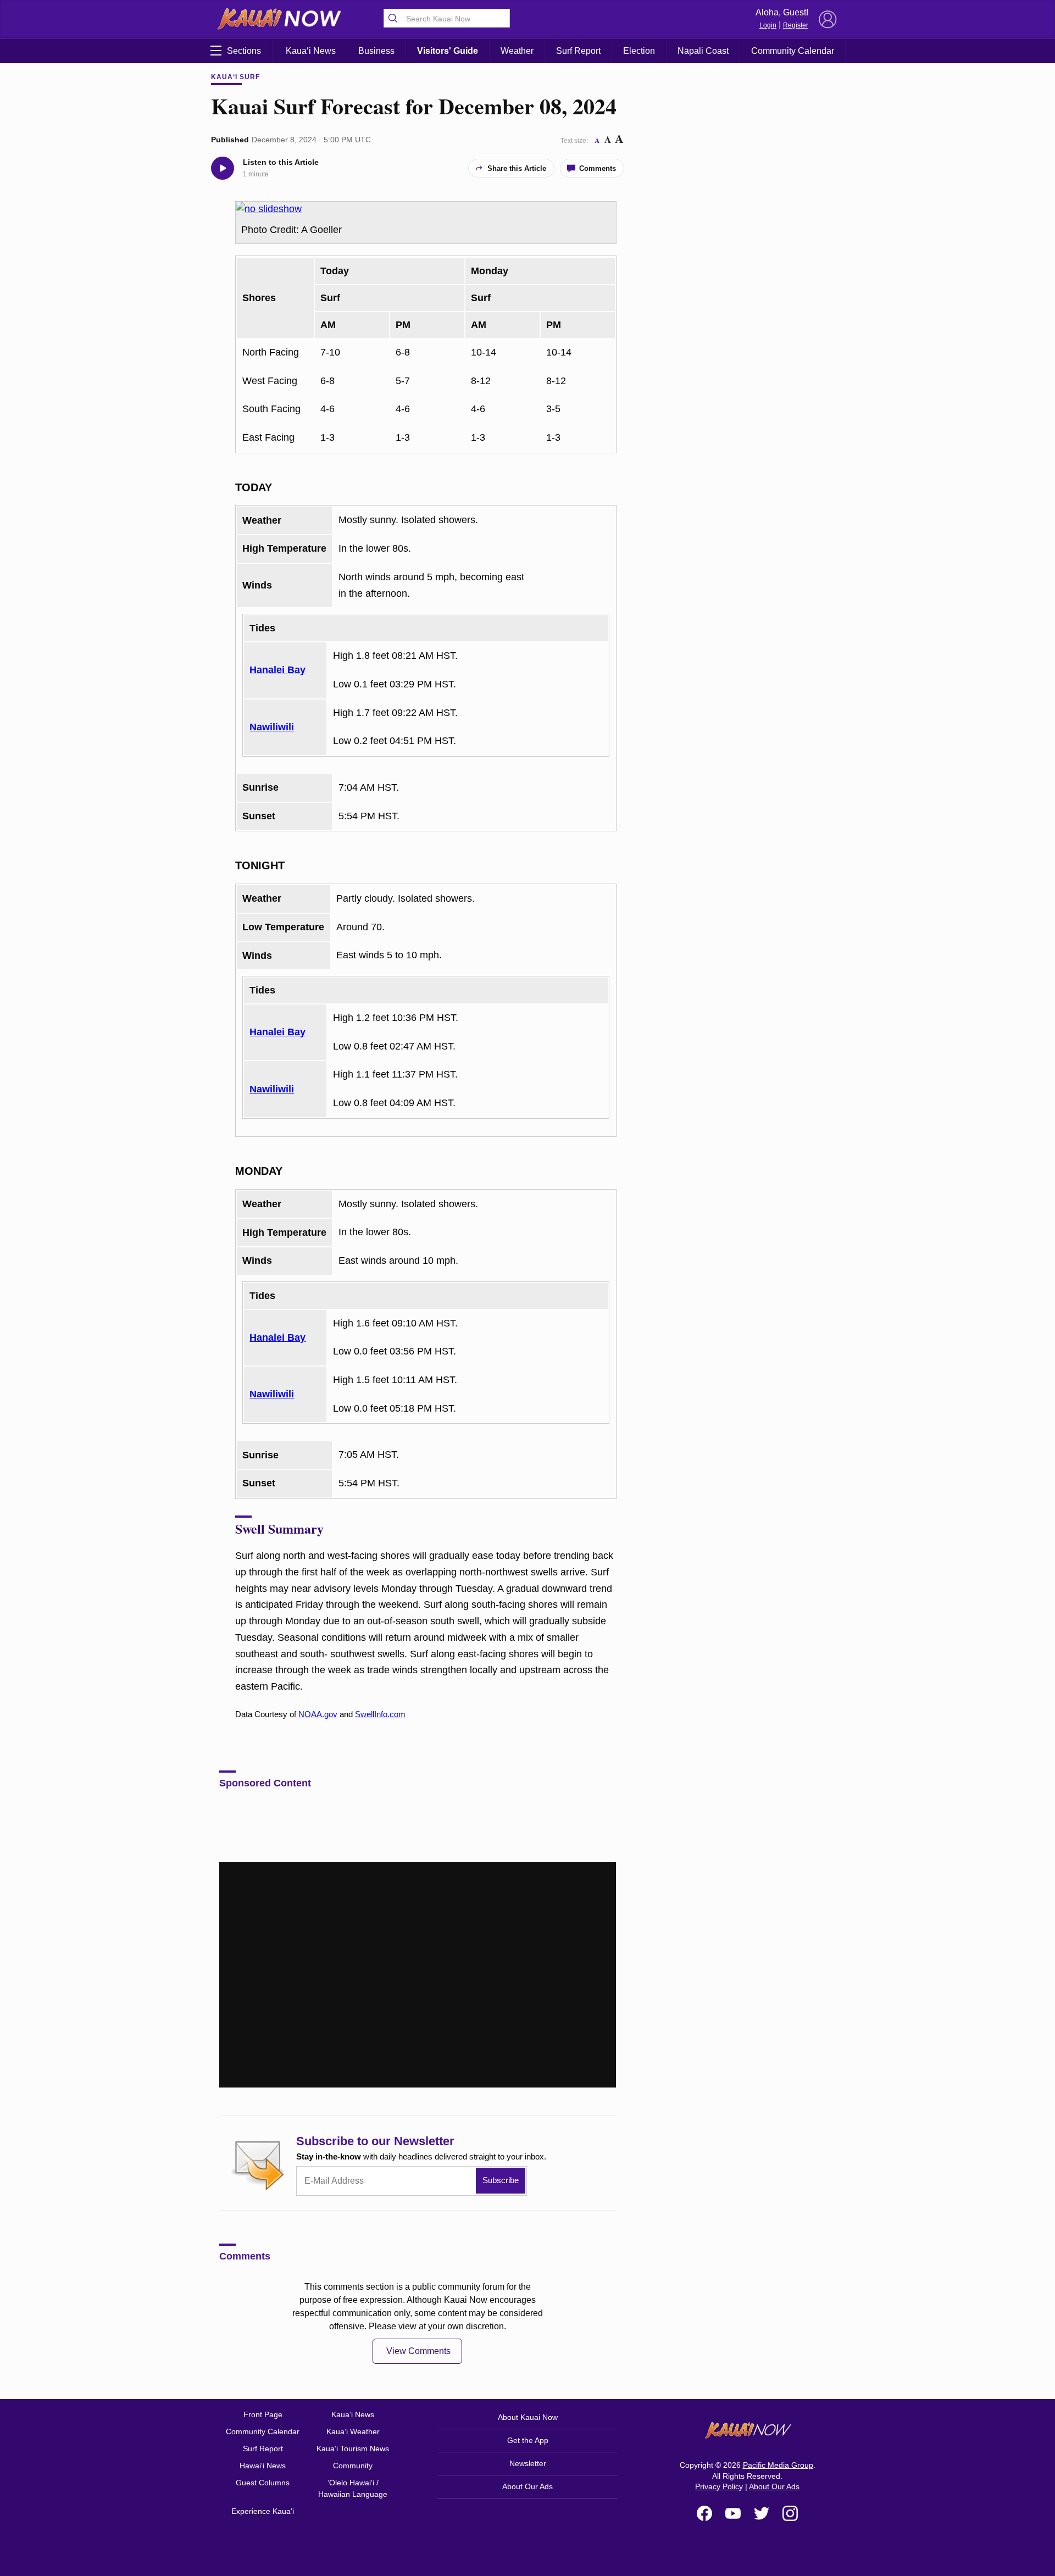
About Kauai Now (528, 2417)
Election (639, 51)
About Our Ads (527, 2486)
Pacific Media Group (778, 2465)
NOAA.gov (318, 1714)
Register (796, 25)
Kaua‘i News (311, 51)
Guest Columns (263, 2483)
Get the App (528, 2440)
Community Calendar (793, 51)
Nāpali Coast (703, 51)
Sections (244, 51)
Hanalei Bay (277, 670)
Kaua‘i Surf (235, 77)
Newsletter (528, 2463)
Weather (517, 51)
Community (353, 2466)
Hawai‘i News (263, 2466)
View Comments (418, 2351)
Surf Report (578, 51)
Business (376, 51)
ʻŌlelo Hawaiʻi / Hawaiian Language (353, 2488)
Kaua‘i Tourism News (353, 2449)
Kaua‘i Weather (353, 2431)
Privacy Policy (719, 2486)
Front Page (263, 2414)
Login (768, 25)
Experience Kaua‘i (263, 2511)
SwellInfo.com (380, 1714)
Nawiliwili (272, 727)
